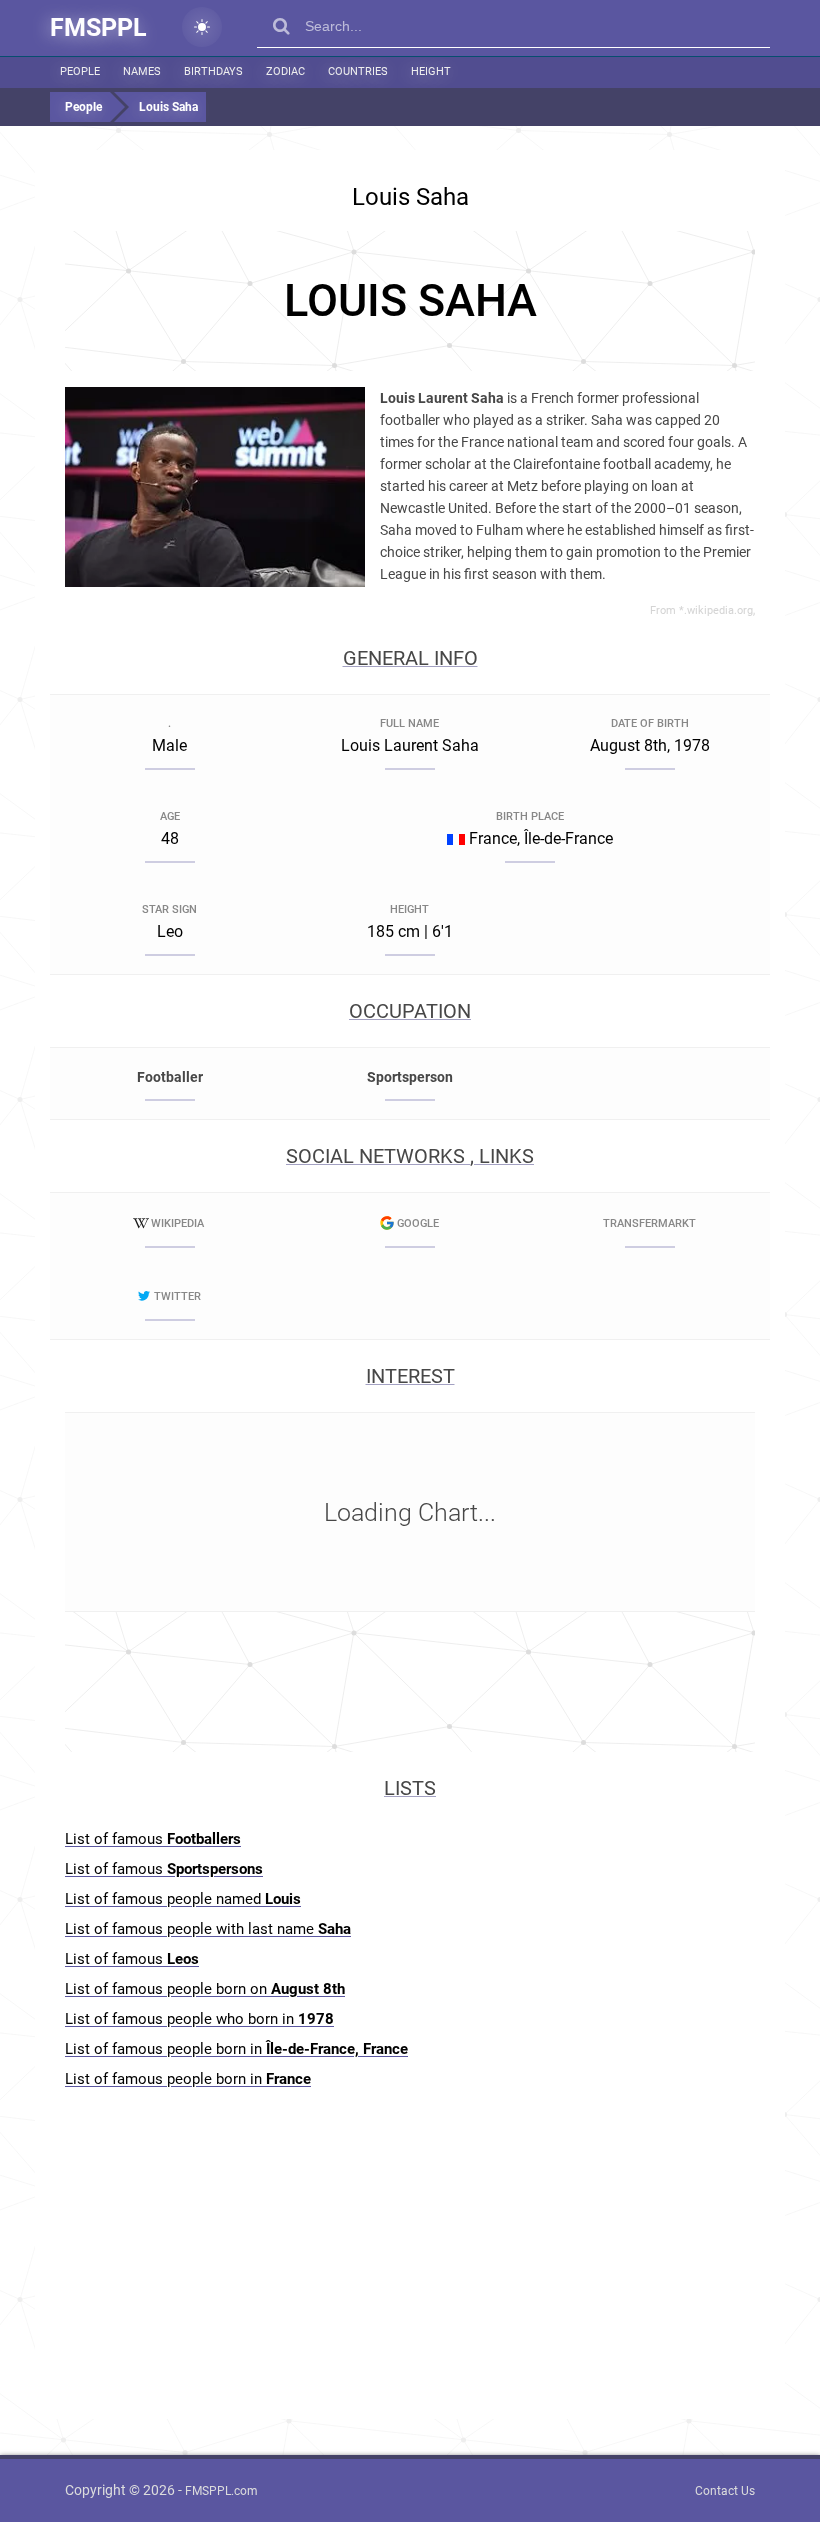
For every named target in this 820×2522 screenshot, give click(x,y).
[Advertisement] (410, 301)
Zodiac (285, 71)
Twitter (177, 1296)
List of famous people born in (236, 2049)
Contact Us (725, 2491)
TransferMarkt (649, 1223)
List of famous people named (183, 1899)
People (80, 71)
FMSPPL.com (221, 2491)
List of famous (153, 1839)
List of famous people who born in (199, 2019)
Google (418, 1223)
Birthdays (213, 71)
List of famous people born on (205, 1989)
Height (431, 71)
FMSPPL (98, 27)
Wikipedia (177, 1223)
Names (142, 71)
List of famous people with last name (208, 1929)
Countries (358, 71)
